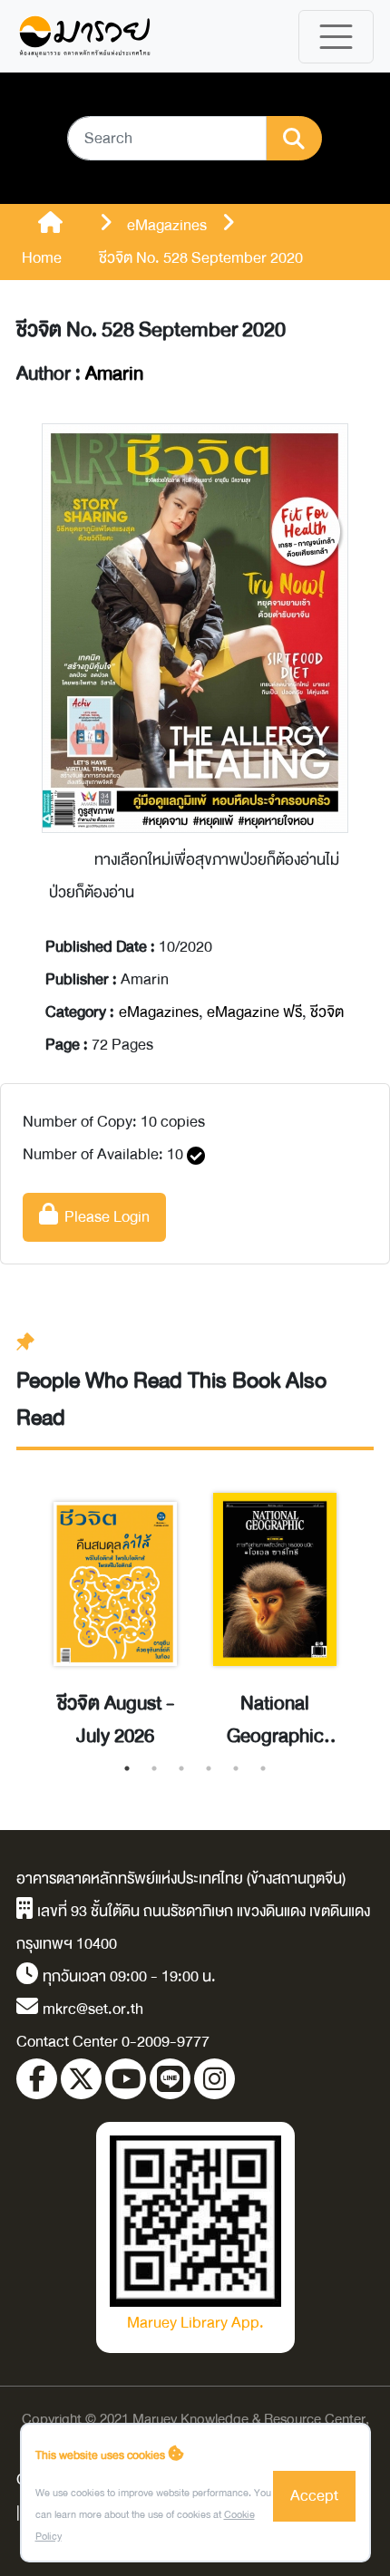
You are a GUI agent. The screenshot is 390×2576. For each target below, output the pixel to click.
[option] (115, 1606)
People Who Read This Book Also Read (171, 1399)
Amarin (114, 374)
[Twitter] (81, 2079)
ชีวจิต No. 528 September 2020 (151, 330)
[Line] (170, 2079)
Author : (80, 374)
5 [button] (236, 1768)
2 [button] (154, 1768)
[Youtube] (126, 2079)
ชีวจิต (327, 1012)
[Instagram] (214, 2079)
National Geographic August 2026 (275, 1720)
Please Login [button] (104, 1217)
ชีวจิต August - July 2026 (116, 1720)
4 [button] (209, 1768)
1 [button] (127, 1768)
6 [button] (263, 1768)
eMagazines (159, 1012)
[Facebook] (37, 2079)
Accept (314, 2496)
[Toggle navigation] (336, 37)
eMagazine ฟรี (254, 1012)
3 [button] (181, 1768)
